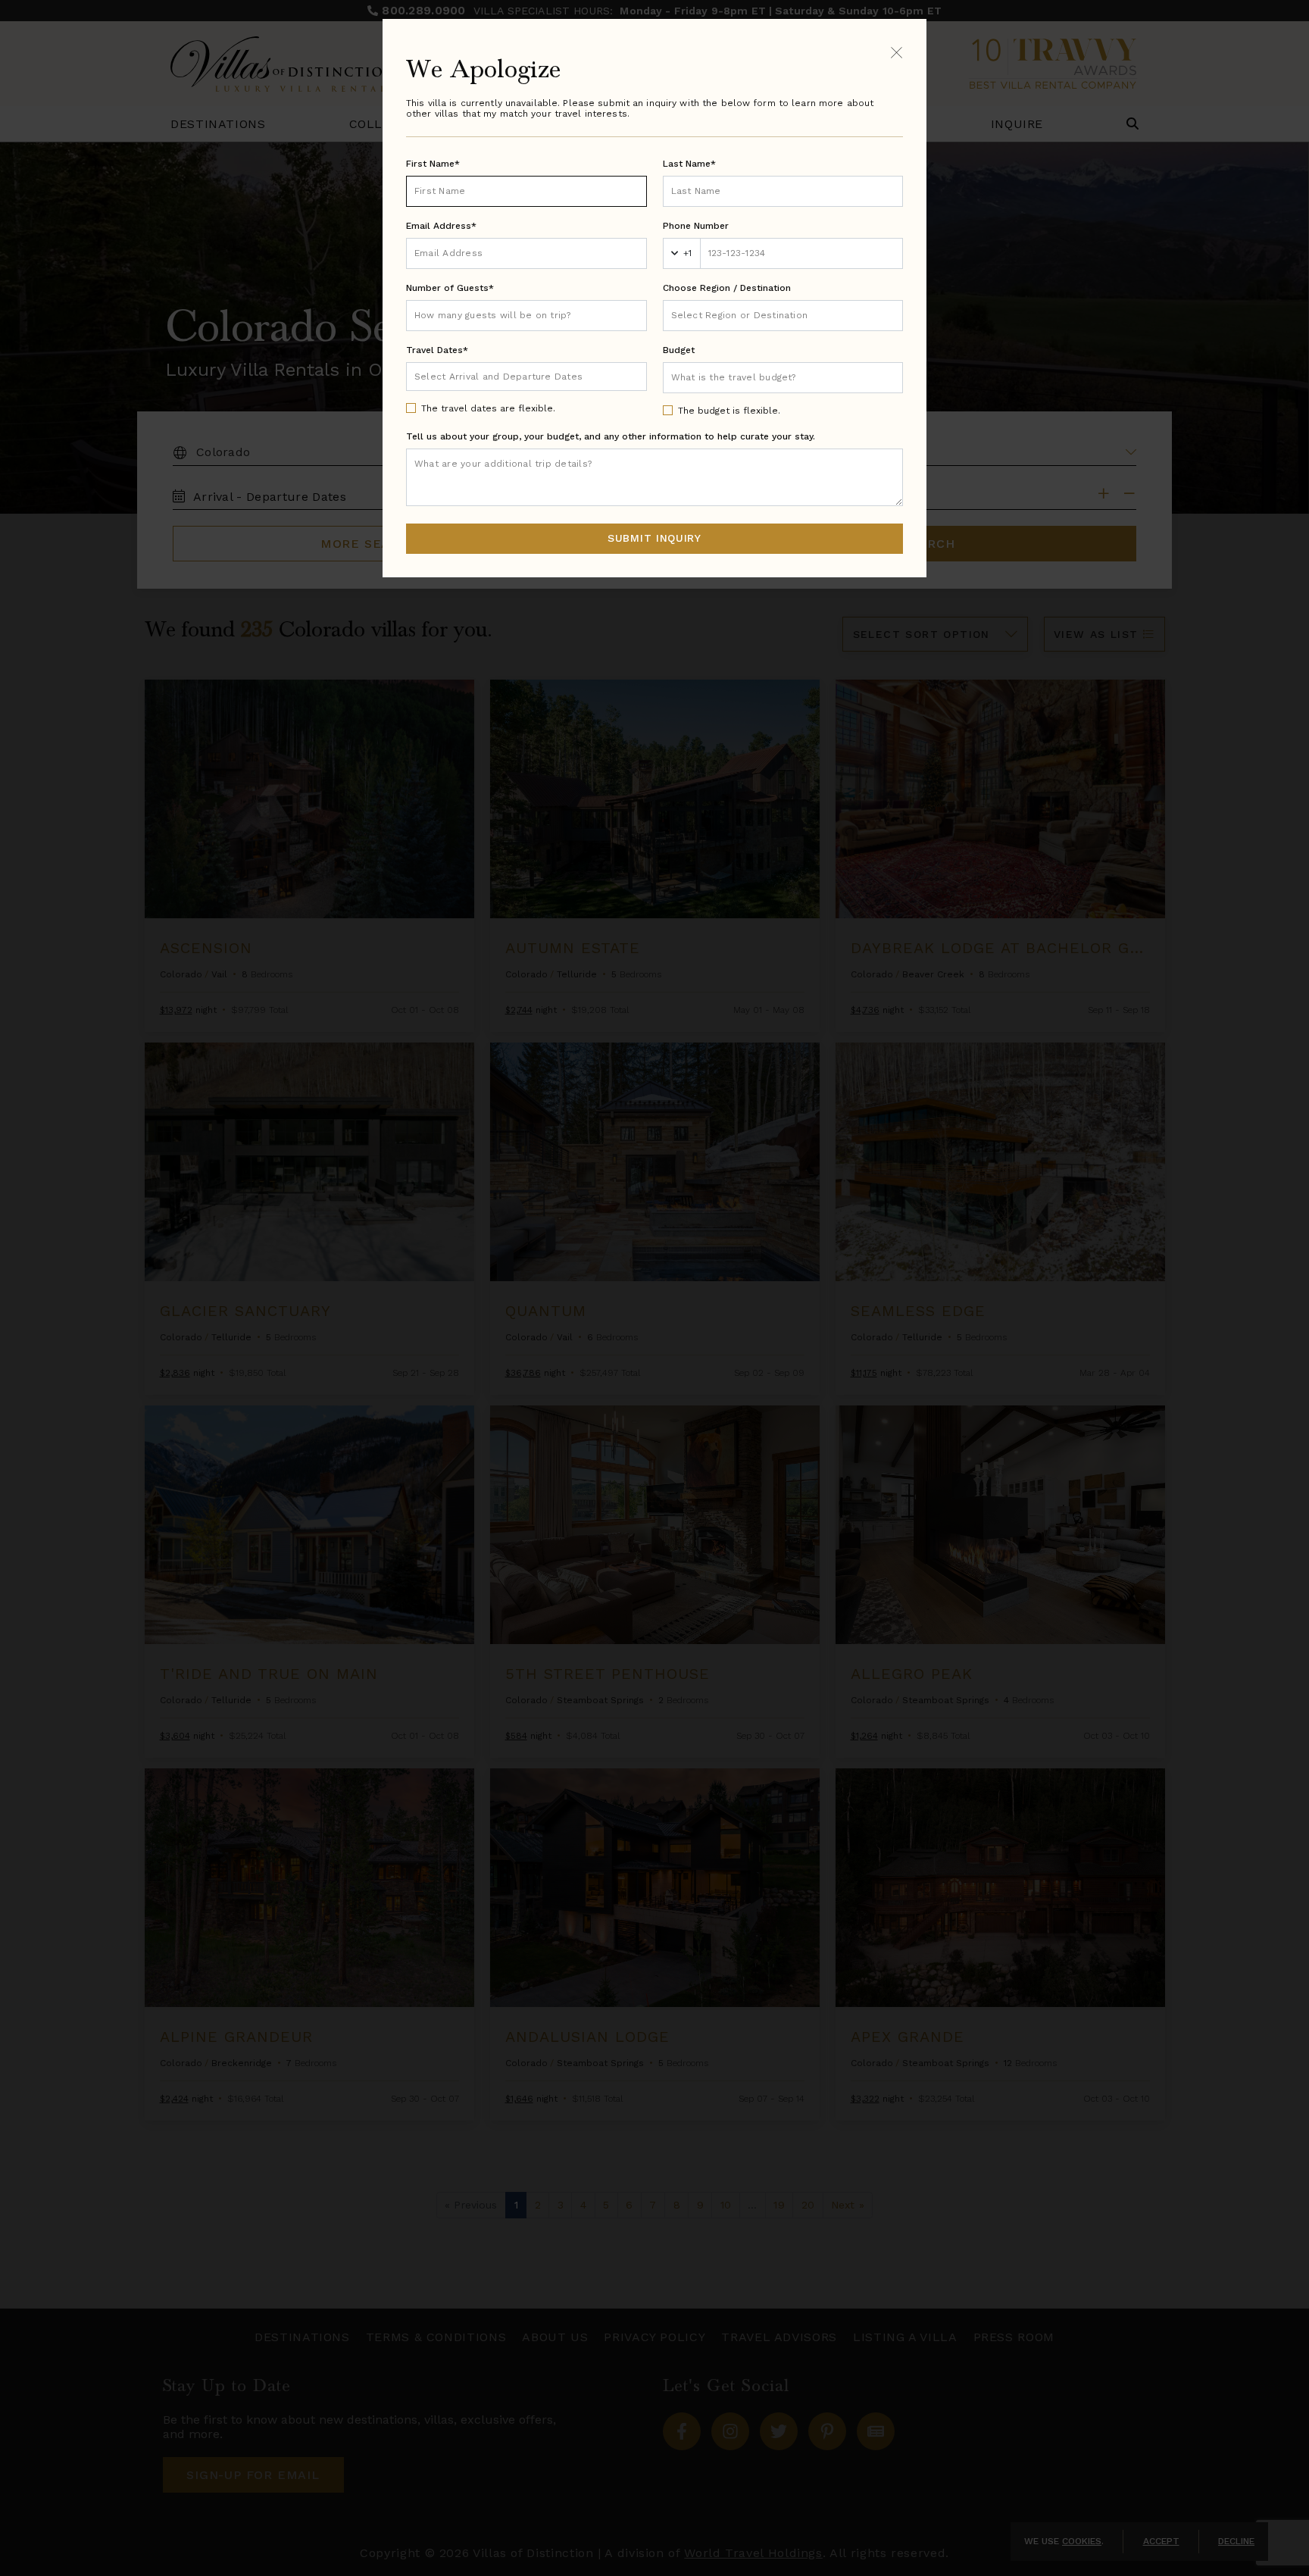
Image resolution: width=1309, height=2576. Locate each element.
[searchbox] (783, 316)
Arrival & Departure (478, 376)
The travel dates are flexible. (488, 408)
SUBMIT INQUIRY (654, 538)
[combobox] (783, 316)
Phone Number (696, 226)
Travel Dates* (437, 350)
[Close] (897, 52)
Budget (679, 350)
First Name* (433, 164)
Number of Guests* (450, 288)
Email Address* (441, 226)
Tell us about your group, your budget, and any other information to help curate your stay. (611, 436)
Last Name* (689, 164)
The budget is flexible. (729, 411)
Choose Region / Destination (727, 288)
